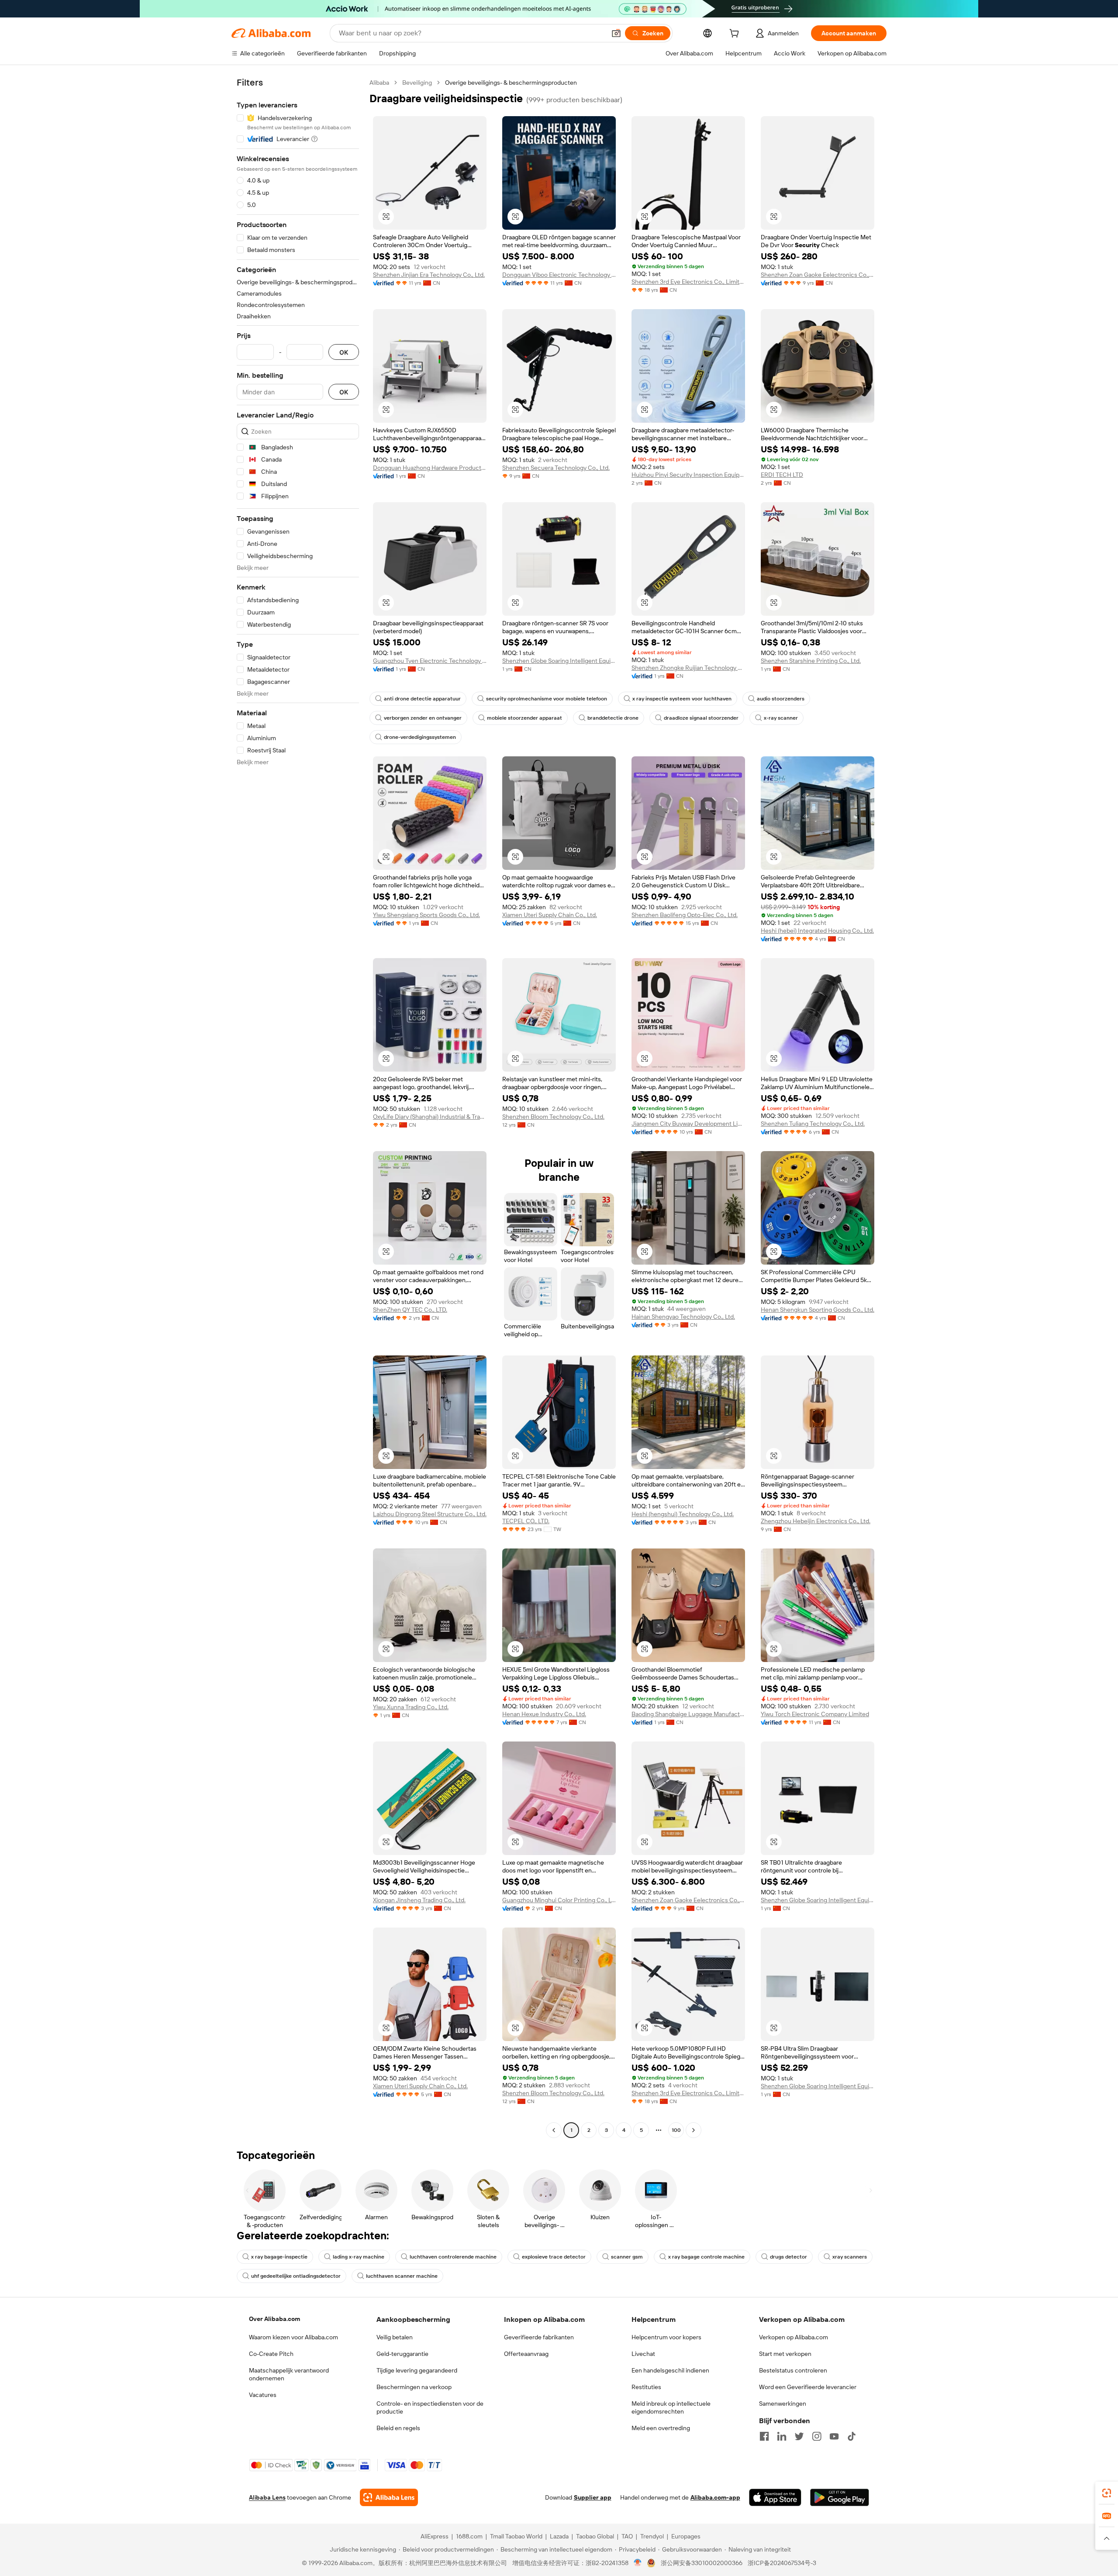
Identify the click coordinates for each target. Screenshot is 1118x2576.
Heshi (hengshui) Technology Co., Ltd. (683, 1514)
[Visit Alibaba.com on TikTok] (852, 2436)
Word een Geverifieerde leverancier (808, 2387)
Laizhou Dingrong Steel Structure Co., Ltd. (430, 1514)
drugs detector (788, 2257)
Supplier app (593, 2497)
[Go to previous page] (554, 2130)
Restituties (646, 2387)
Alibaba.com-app (715, 2497)
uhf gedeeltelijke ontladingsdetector (296, 2276)
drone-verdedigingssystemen (420, 737)
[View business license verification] (638, 2563)
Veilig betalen (395, 2337)
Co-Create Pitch (271, 2354)
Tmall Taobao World (516, 2536)
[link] (1107, 2493)
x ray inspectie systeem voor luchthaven (682, 699)
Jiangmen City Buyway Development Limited (688, 1124)
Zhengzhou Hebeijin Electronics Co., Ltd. (816, 1521)
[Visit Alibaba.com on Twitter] (799, 2436)
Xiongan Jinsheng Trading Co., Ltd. (419, 1900)
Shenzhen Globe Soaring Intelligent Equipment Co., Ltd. (559, 661)
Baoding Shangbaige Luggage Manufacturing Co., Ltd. (688, 1714)
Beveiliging (417, 83)
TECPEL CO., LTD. (526, 1521)
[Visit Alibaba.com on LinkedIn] (782, 2436)
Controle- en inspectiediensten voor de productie (430, 2407)
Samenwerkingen (783, 2404)
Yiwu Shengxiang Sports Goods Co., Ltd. (426, 915)
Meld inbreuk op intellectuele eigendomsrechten (671, 2407)
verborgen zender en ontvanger (423, 718)
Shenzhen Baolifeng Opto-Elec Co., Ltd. (685, 915)
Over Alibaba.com (274, 2319)
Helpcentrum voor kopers (666, 2337)
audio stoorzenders (781, 699)
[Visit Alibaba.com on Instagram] (817, 2436)
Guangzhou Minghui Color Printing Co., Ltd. (559, 1900)
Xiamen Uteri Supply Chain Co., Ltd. (550, 915)
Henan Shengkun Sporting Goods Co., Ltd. (818, 1310)
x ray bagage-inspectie (279, 2257)
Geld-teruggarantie (402, 2354)
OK (344, 352)
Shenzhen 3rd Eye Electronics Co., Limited (688, 282)
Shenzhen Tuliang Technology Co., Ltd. (813, 1124)
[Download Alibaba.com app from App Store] (775, 2497)
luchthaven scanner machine (402, 2276)
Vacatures (263, 2395)
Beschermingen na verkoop (414, 2387)
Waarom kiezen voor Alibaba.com (293, 2337)
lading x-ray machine (359, 2257)
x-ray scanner (781, 718)
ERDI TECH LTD (782, 475)
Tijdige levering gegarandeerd (417, 2370)
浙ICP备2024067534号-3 (782, 2563)
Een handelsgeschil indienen (670, 2370)
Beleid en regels (398, 2428)
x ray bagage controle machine (706, 2257)
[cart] (736, 34)
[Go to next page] (694, 2130)
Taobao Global (595, 2536)
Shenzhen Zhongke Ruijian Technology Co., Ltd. (688, 668)
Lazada (559, 2536)
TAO (627, 2536)
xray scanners (850, 2257)
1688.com (469, 2536)
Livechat (643, 2354)
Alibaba (379, 83)
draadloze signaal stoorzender (701, 718)
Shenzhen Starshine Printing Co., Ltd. (811, 661)
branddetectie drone (613, 718)
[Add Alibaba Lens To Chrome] (389, 2497)
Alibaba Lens (267, 2497)
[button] (616, 33)
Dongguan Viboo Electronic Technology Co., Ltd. (559, 275)
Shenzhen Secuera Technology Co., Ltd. (556, 468)
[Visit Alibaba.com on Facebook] (764, 2436)
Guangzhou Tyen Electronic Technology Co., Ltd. (430, 661)
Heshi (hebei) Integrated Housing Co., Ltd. (817, 931)
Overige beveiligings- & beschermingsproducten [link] (511, 83)
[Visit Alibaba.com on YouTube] (834, 2436)
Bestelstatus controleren (793, 2370)
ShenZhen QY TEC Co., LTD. (410, 1310)
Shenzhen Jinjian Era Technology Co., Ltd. (429, 275)
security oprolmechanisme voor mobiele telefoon (547, 699)
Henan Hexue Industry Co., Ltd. (544, 1714)
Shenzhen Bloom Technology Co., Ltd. (553, 1117)
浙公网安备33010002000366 (702, 2563)
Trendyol (652, 2536)
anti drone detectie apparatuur (422, 699)
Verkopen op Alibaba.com (794, 2337)
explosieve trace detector (554, 2257)
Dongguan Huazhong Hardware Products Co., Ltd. (430, 468)
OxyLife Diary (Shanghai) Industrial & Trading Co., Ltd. (430, 1117)
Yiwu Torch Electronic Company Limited (815, 1714)
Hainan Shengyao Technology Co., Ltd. (683, 1317)
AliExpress (435, 2536)
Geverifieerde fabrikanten (539, 2337)
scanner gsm (627, 2257)
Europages (686, 2536)
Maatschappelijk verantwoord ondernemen (289, 2374)
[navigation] (298, 1107)
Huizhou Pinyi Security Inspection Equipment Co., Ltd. (688, 475)
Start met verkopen (785, 2354)
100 (676, 2130)
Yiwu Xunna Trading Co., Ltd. (411, 1707)
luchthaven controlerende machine (453, 2257)
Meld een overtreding (661, 2428)
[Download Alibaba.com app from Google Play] (840, 2497)
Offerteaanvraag (526, 2354)
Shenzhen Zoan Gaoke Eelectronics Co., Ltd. (818, 275)
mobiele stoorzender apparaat (524, 718)
